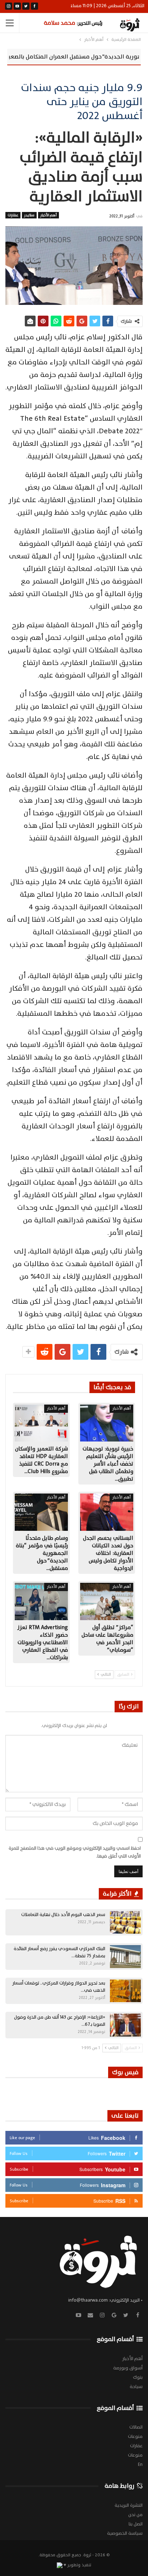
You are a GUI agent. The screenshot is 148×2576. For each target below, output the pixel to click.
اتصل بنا (136, 2524)
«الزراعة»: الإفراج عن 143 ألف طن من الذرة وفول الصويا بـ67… (60, 2021)
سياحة (136, 2387)
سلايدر (29, 215)
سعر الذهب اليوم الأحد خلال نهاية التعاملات (63, 1915)
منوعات (135, 2436)
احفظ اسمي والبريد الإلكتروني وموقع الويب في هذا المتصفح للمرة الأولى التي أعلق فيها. (75, 1852)
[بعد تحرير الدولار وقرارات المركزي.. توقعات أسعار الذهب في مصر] (125, 1991)
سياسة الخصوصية (125, 2533)
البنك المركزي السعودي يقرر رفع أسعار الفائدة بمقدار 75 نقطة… (59, 1952)
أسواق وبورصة (128, 2368)
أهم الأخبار (48, 215)
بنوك (138, 2377)
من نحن (135, 2515)
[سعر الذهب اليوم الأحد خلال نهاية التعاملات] (125, 1922)
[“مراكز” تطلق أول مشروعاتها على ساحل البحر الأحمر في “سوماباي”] (107, 1601)
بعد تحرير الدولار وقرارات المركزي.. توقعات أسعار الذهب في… (59, 1987)
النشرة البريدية (129, 2505)
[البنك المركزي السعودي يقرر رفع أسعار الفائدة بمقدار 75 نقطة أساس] (125, 1957)
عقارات (13, 215)
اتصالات (136, 2427)
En (140, 2464)
